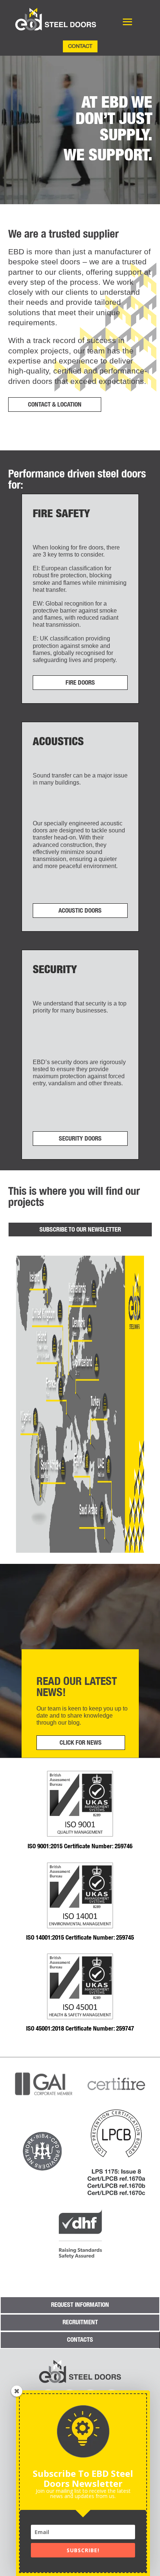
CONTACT (80, 46)
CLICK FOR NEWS (81, 1742)
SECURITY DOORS (80, 1138)
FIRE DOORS (80, 682)
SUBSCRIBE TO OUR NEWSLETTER (80, 1229)
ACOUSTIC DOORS (80, 910)
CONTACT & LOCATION (55, 404)
